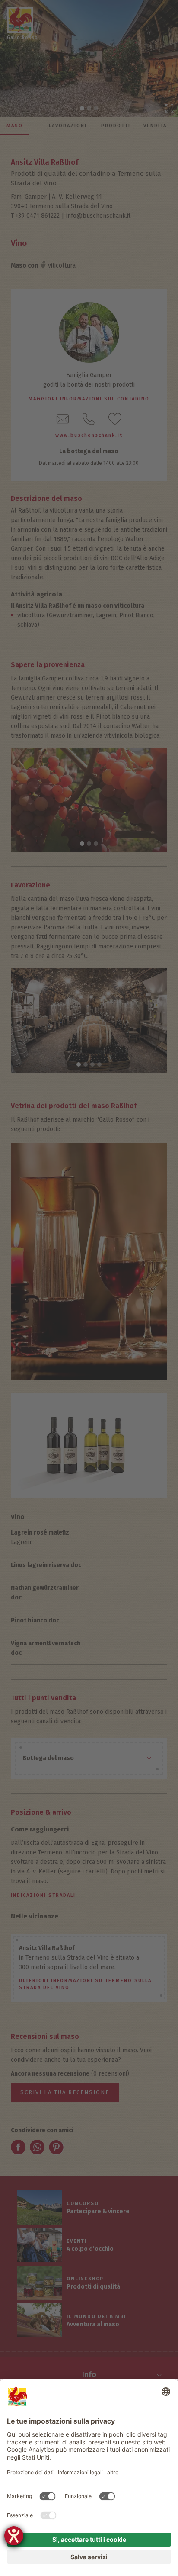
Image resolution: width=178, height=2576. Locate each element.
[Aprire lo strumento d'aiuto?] (14, 2536)
